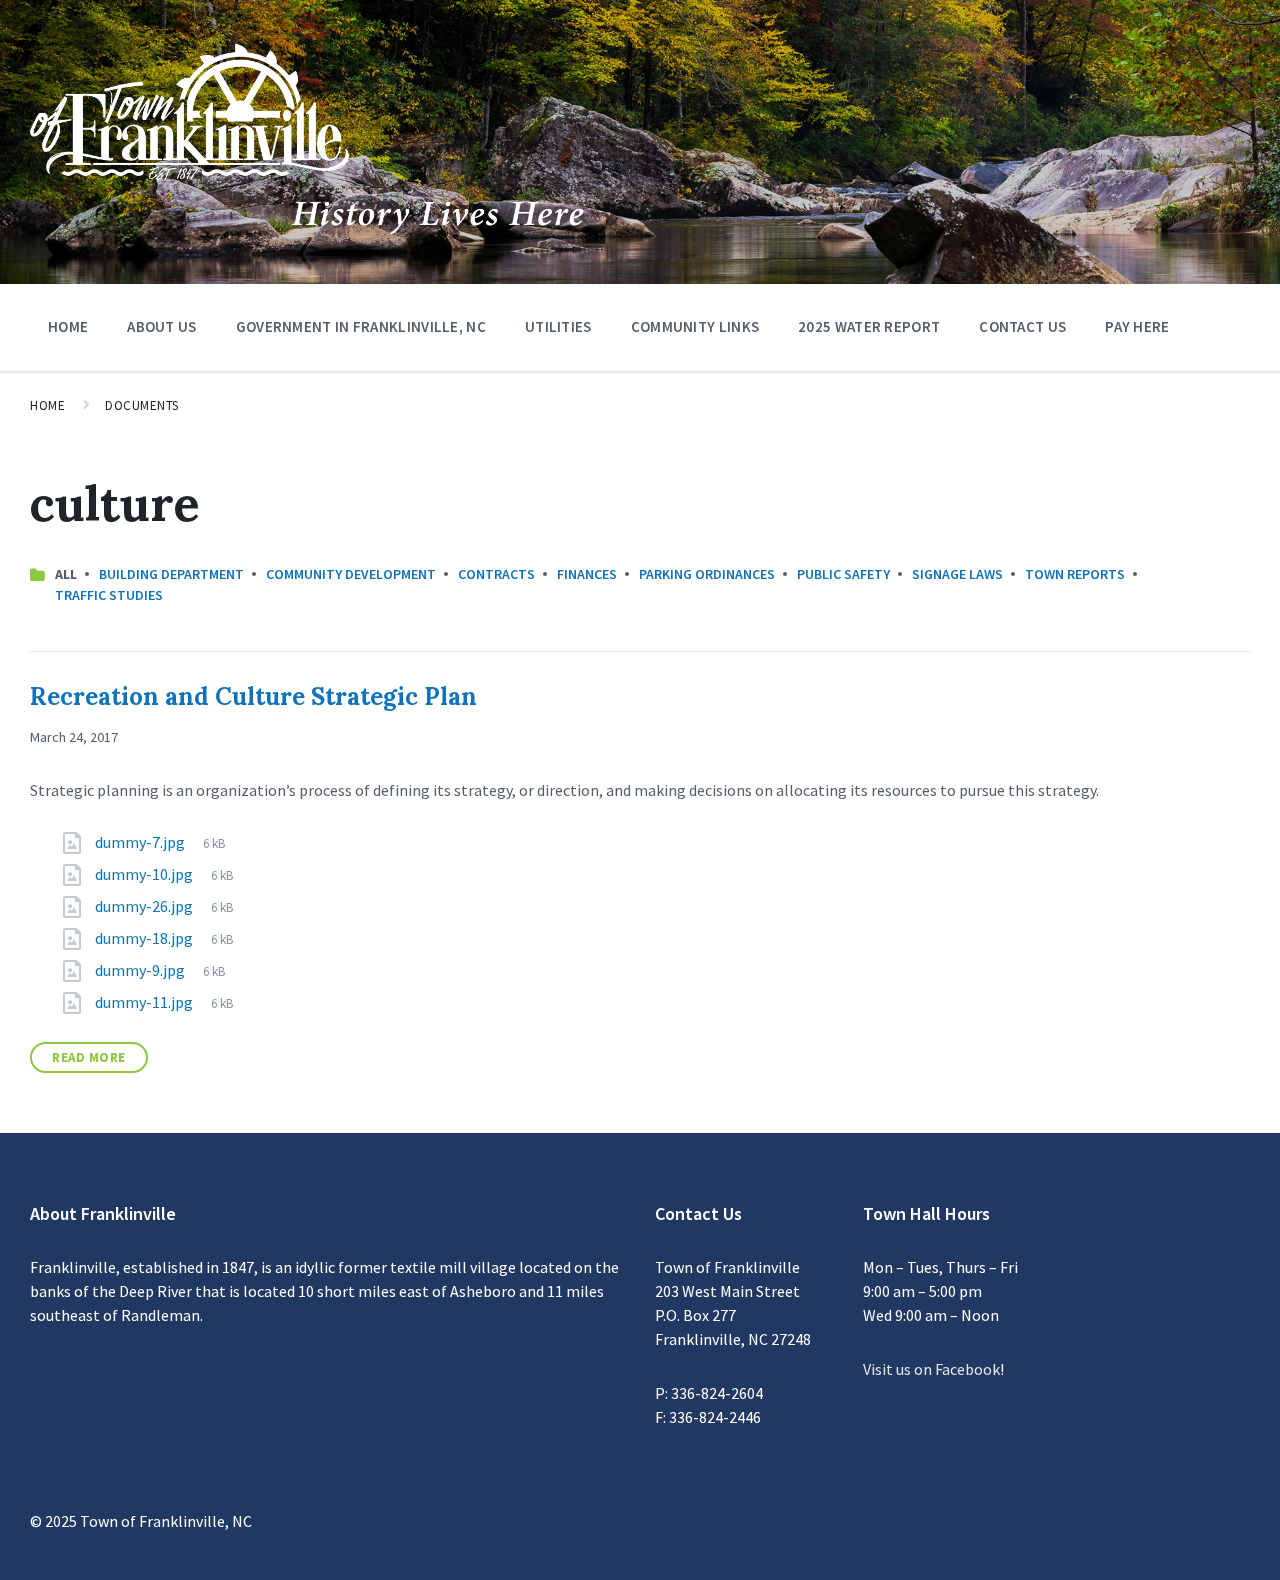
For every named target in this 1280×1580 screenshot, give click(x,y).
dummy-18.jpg (145, 938)
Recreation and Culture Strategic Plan (253, 696)
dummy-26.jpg (145, 906)
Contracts (496, 574)
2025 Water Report (869, 326)
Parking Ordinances (707, 574)
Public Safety (843, 574)
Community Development (351, 574)
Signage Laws (957, 574)
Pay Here (1137, 326)
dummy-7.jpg (141, 842)
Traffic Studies (109, 595)
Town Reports (1075, 574)
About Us (161, 326)
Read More (89, 1057)
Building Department (171, 574)
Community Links (695, 326)
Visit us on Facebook (931, 1369)
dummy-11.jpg (145, 1002)
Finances (587, 574)
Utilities (558, 326)
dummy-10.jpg (145, 874)
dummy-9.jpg (141, 970)
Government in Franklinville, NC (361, 326)
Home (68, 326)
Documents (142, 405)
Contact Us (1022, 326)
